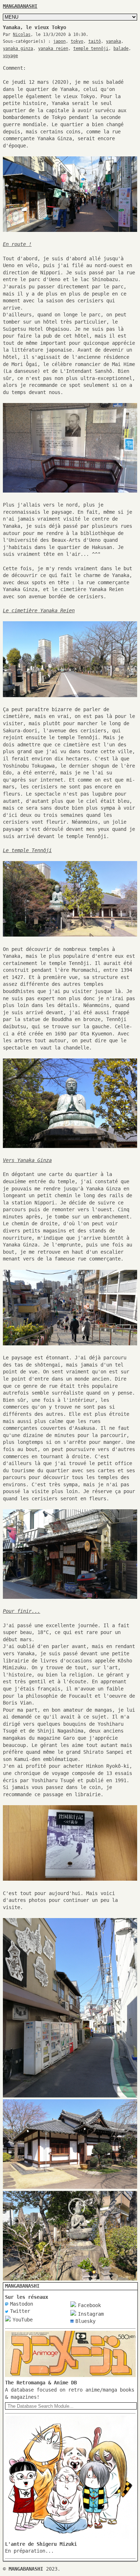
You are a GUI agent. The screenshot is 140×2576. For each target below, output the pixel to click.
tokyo (77, 41)
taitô (95, 41)
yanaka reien (53, 49)
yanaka (113, 41)
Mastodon (22, 2304)
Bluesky (85, 2321)
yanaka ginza (18, 49)
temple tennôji (91, 49)
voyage (10, 56)
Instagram (91, 2314)
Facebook (89, 2305)
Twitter (20, 2311)
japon (59, 41)
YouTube (23, 2320)
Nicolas (22, 35)
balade (121, 49)
